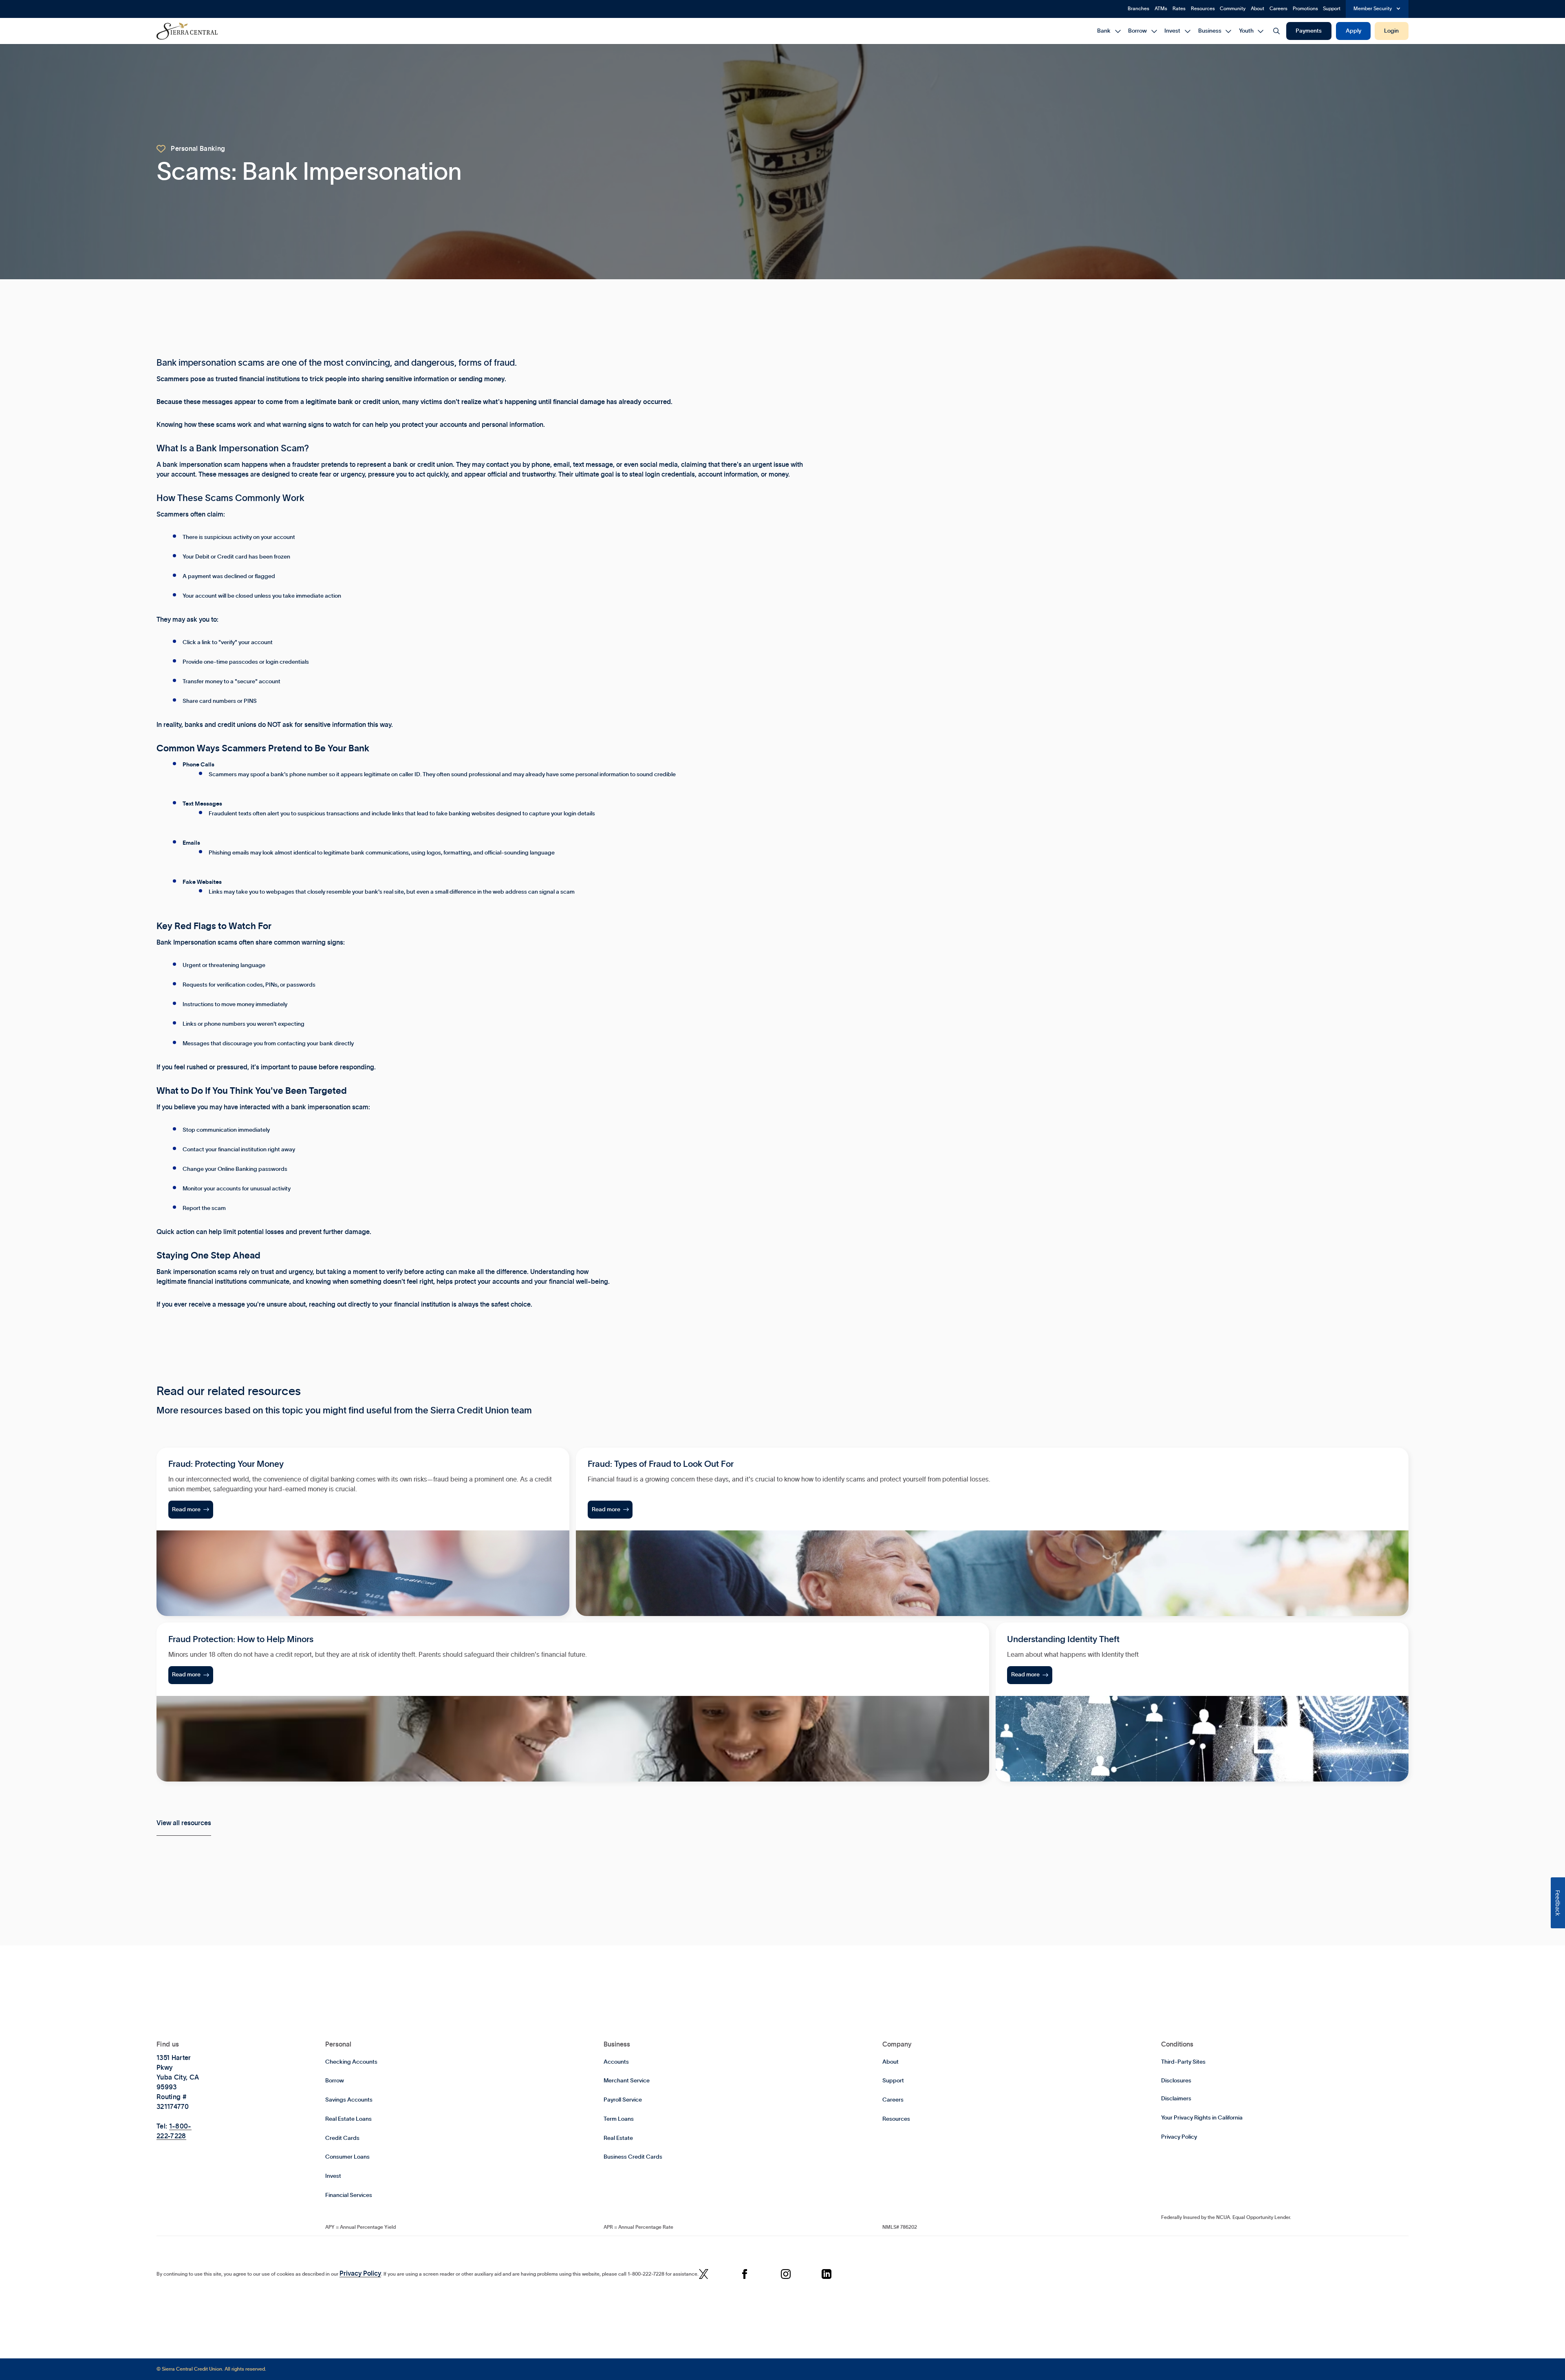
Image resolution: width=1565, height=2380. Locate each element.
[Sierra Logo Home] (187, 31)
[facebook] (745, 2275)
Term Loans (619, 2119)
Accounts (616, 2062)
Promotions (1305, 9)
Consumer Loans (347, 2157)
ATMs (1161, 9)
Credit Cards (342, 2138)
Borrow (335, 2081)
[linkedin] (827, 2275)
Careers (1278, 9)
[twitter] (703, 2275)
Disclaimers (1176, 2099)
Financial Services (349, 2195)
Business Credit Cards (633, 2157)
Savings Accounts (349, 2100)
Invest (333, 2176)
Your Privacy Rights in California (1202, 2118)
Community (1233, 9)
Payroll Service (623, 2100)
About (1258, 9)
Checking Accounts (351, 2062)
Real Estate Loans (348, 2119)
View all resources (184, 1823)
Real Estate (618, 2138)
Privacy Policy (1179, 2137)
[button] (1377, 9)
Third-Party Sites (1183, 2062)
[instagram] (786, 2275)
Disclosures (1176, 2081)
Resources (1203, 9)
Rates (1179, 9)
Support (1332, 9)
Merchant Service (627, 2081)
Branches (1138, 9)
